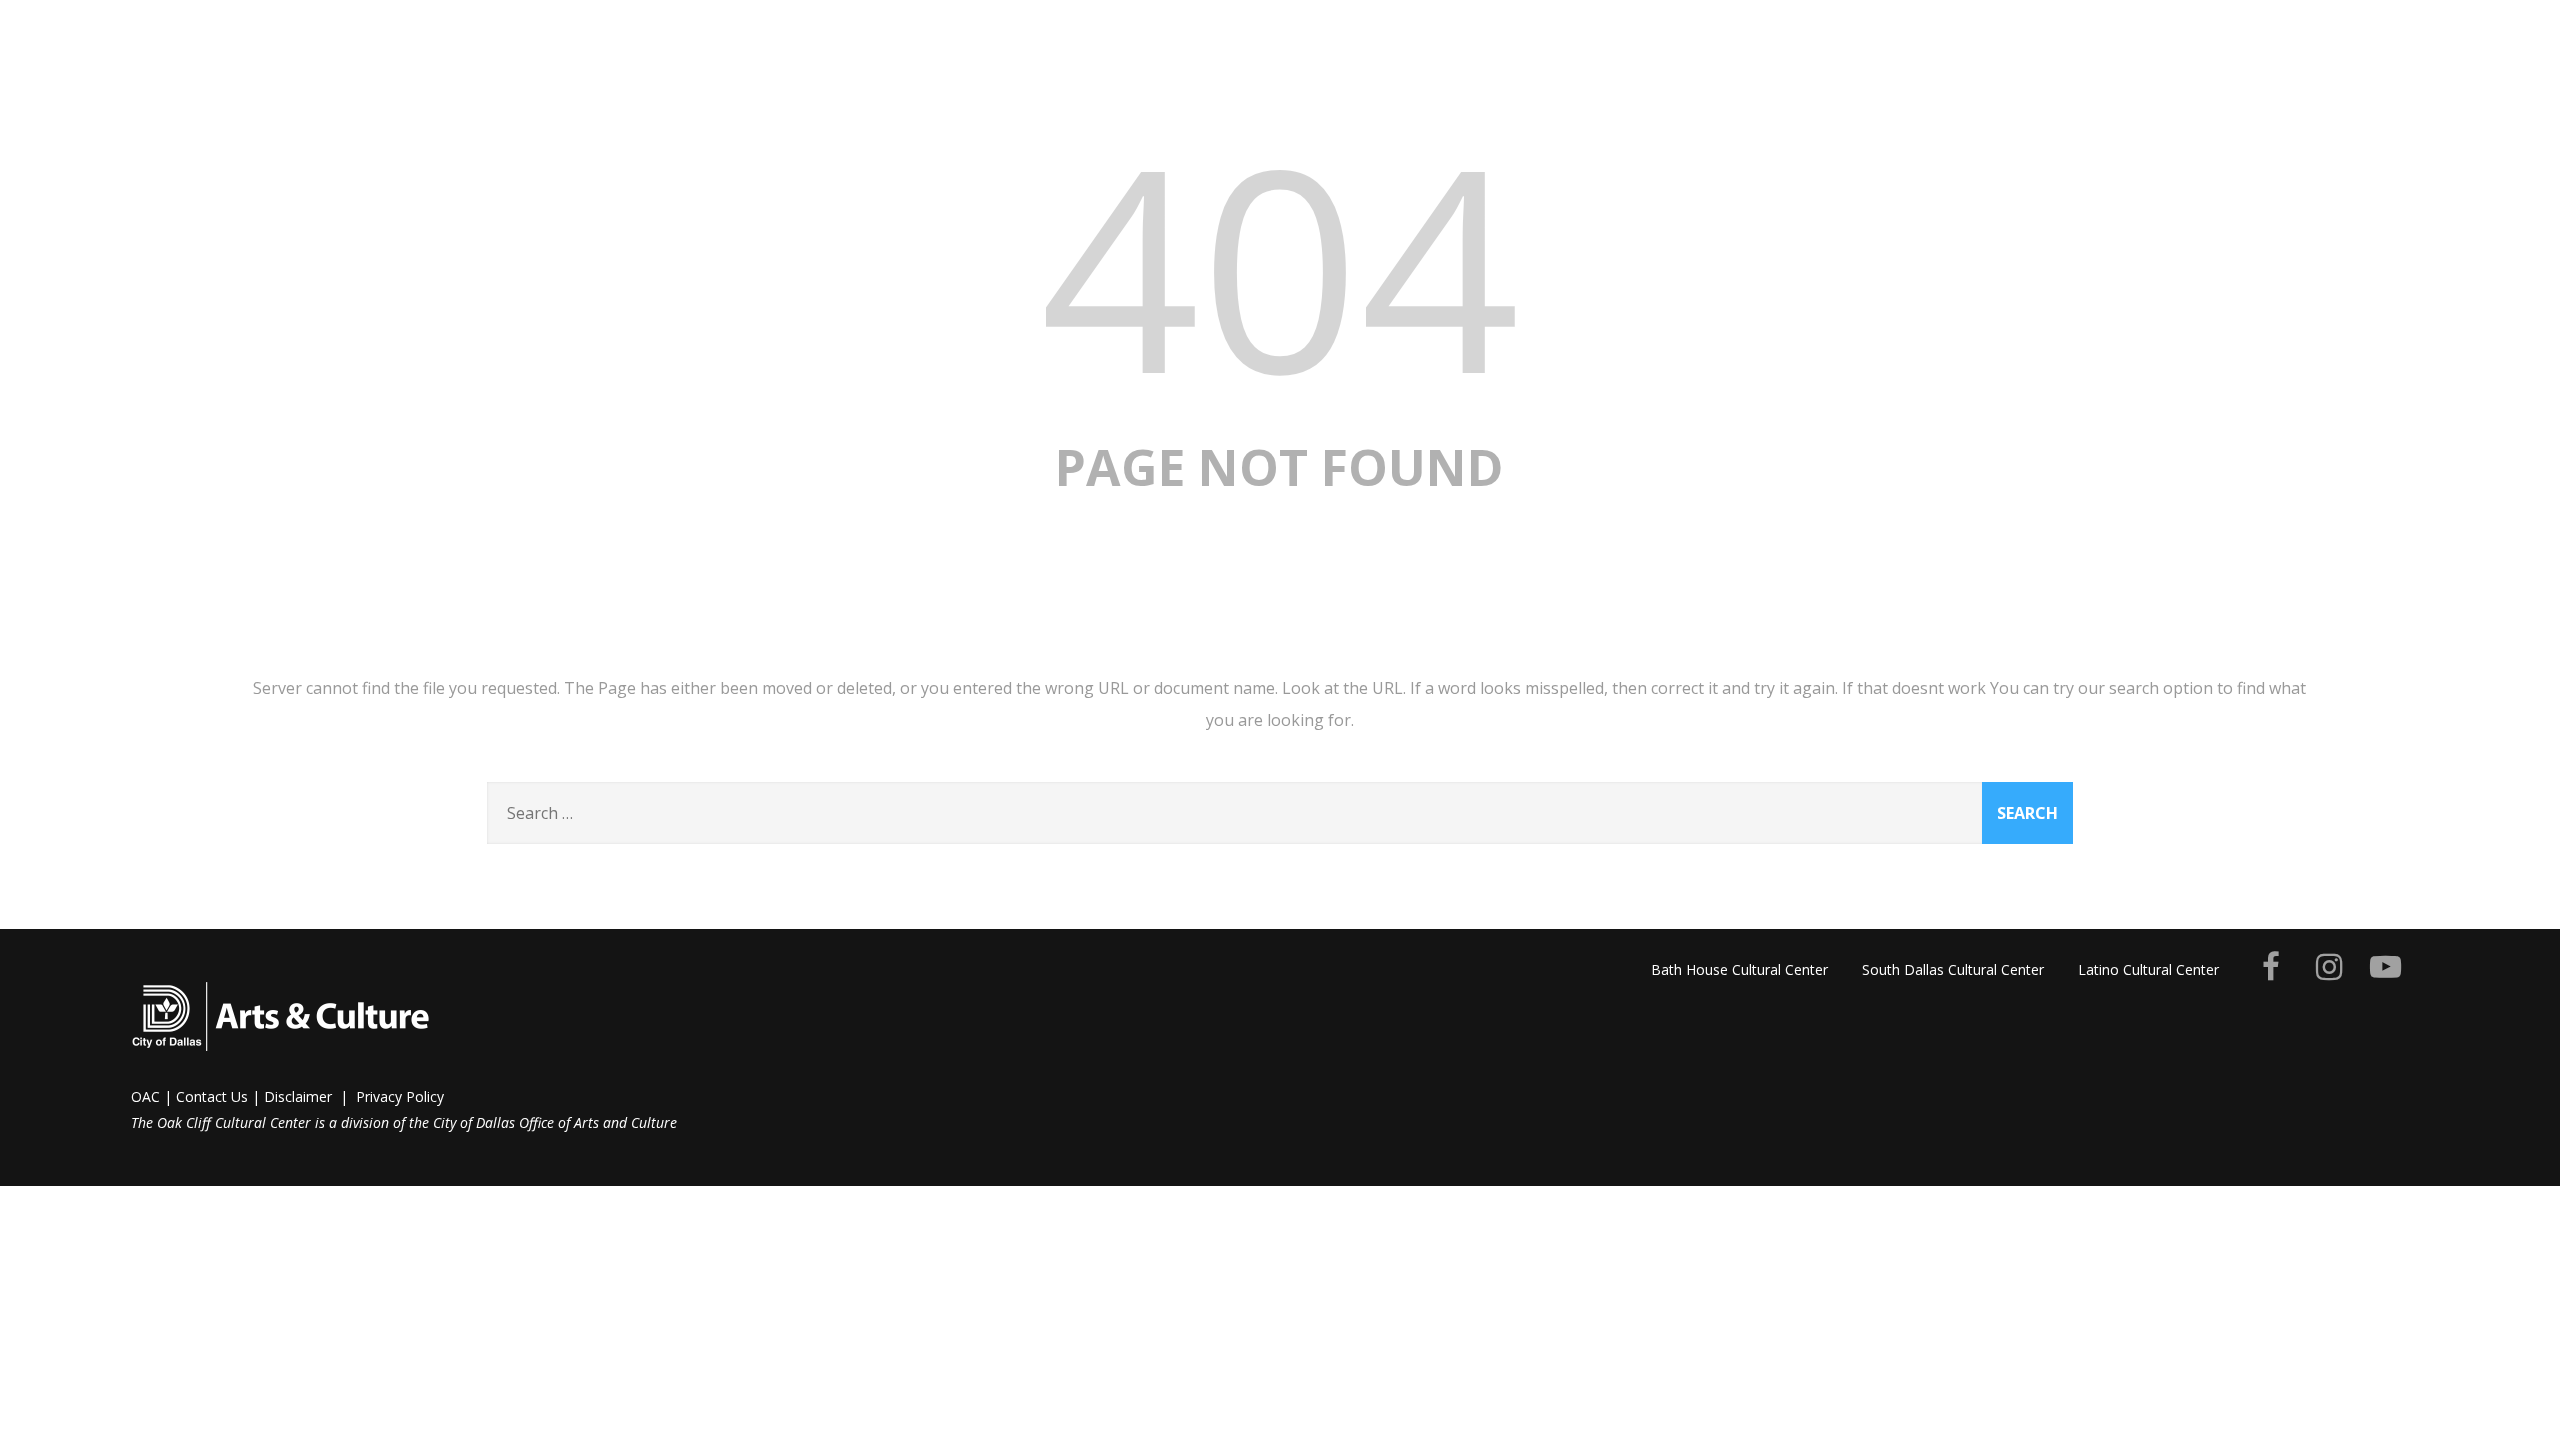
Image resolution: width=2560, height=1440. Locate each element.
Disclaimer (298, 1096)
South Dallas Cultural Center (1953, 969)
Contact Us (212, 1096)
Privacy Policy (400, 1096)
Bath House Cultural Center (1739, 969)
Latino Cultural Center (2148, 969)
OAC (145, 1096)
